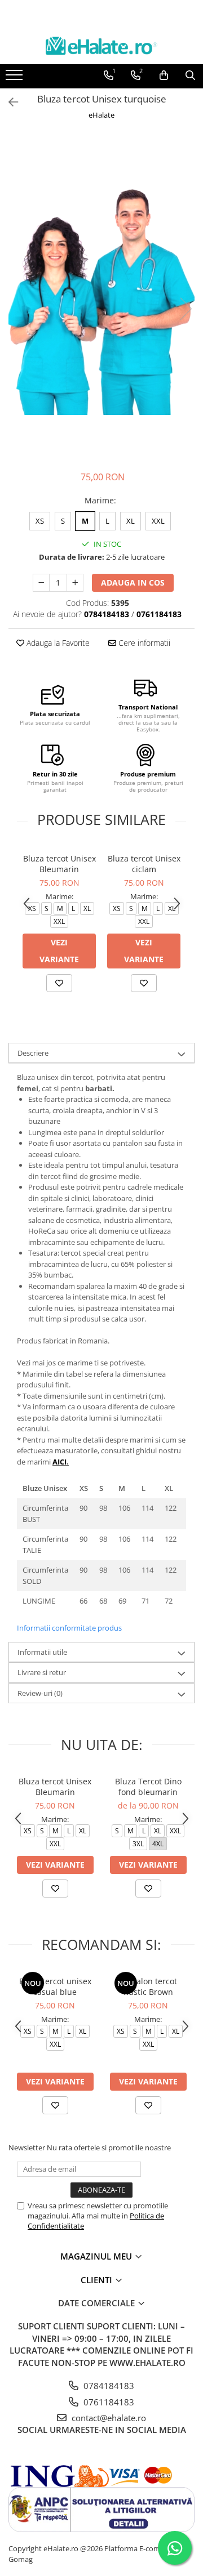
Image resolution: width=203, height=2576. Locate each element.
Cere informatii (143, 643)
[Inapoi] (8, 102)
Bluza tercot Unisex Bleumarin (59, 864)
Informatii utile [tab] (42, 1652)
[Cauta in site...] (190, 75)
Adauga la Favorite (57, 643)
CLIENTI (98, 2280)
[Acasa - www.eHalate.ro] (101, 46)
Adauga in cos (133, 582)
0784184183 (108, 2386)
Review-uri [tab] (40, 1693)
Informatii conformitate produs (69, 1628)
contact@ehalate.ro (108, 2418)
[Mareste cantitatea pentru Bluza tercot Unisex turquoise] (75, 583)
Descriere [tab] (33, 1053)
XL (131, 521)
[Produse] (16, 78)
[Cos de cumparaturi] (164, 75)
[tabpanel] (101, 297)
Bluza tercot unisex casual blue (55, 1986)
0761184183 (108, 2402)
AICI (59, 1462)
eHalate (101, 115)
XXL (158, 521)
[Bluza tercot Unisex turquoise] (101, 297)
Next (186, 309)
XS (40, 521)
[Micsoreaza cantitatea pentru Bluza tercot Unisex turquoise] (41, 583)
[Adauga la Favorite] (59, 983)
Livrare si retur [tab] (42, 1672)
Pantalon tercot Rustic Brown (148, 1986)
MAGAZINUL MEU (97, 2256)
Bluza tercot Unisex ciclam (144, 864)
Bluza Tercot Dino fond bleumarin (148, 1787)
